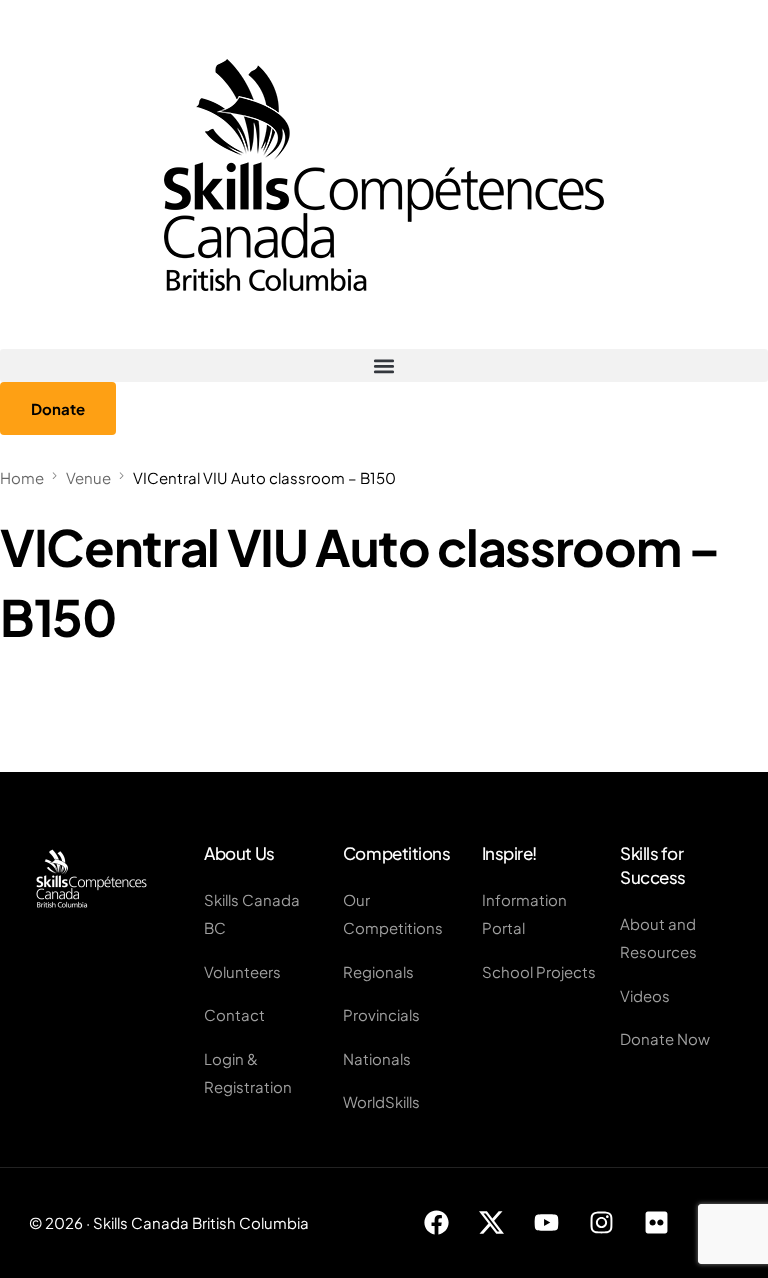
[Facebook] (437, 1223)
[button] (384, 365)
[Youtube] (547, 1223)
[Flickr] (657, 1223)
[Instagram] (602, 1223)
